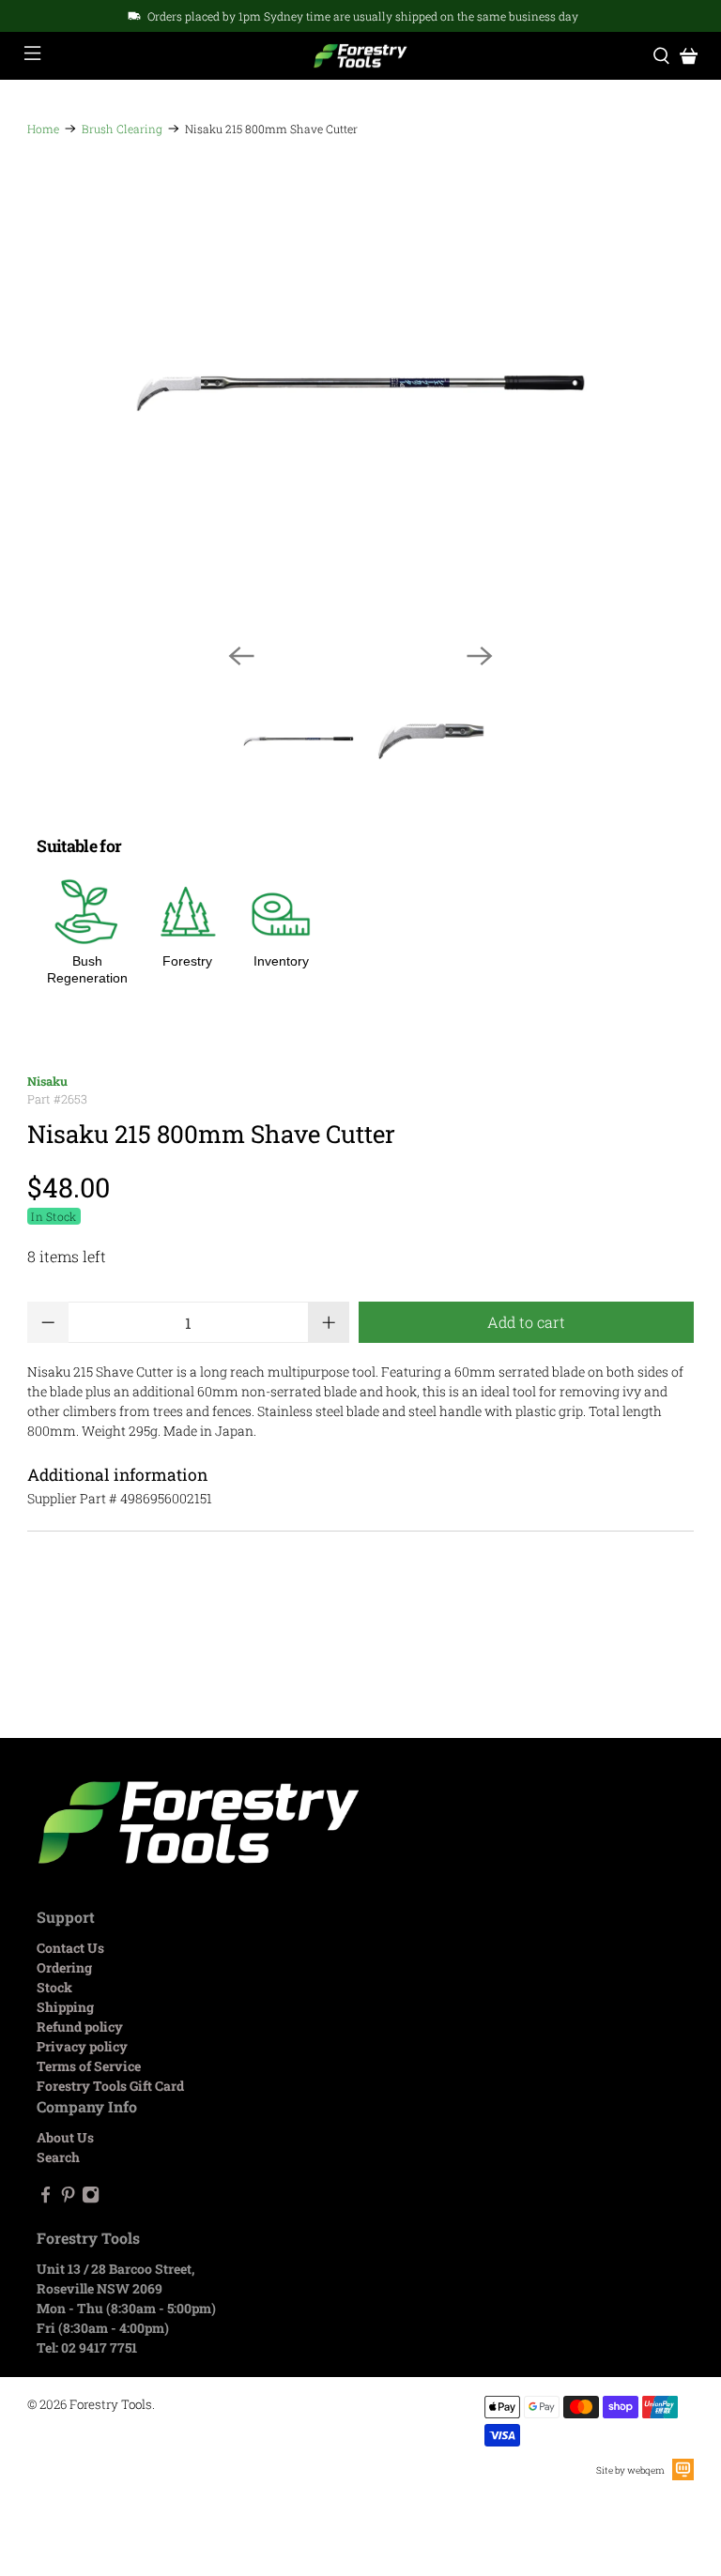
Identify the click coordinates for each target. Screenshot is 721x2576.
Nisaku (47, 1081)
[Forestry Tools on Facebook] (46, 2198)
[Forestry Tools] (360, 56)
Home (43, 129)
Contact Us (70, 1948)
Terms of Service (89, 2066)
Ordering (64, 1967)
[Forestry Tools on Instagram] (91, 2198)
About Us (65, 2137)
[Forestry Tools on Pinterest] (68, 2198)
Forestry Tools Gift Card (110, 2086)
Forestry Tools (111, 2404)
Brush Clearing (122, 129)
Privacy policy (82, 2046)
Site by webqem (630, 2470)
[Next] (480, 656)
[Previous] (241, 656)
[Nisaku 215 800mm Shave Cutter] (360, 393)
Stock (54, 1987)
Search (58, 2157)
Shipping (65, 2007)
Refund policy (80, 2027)
